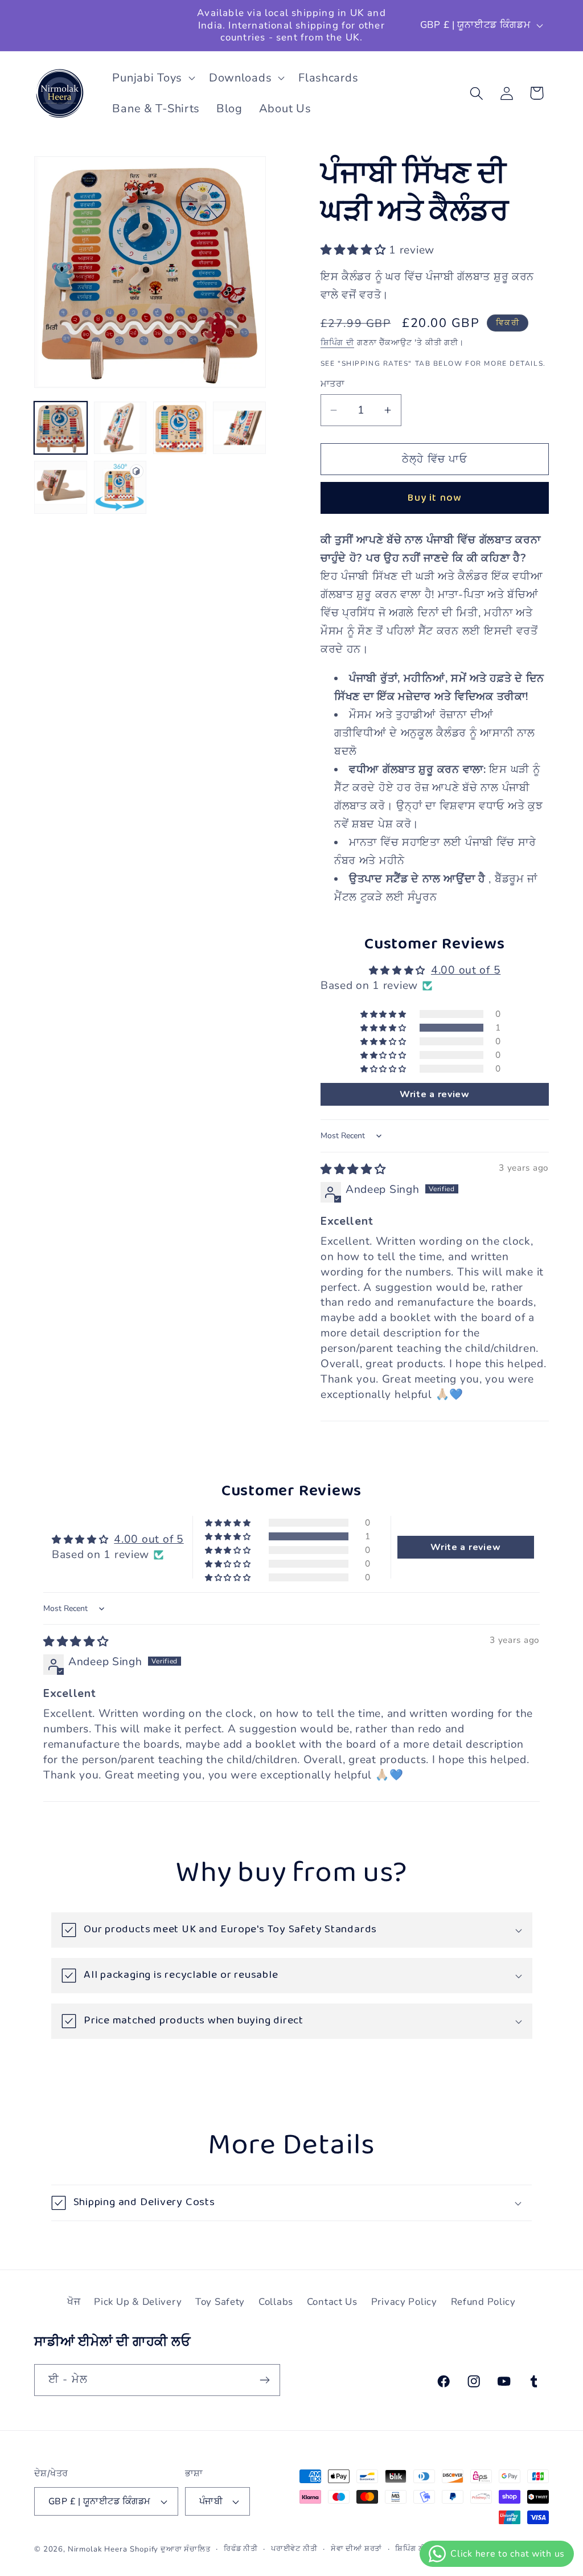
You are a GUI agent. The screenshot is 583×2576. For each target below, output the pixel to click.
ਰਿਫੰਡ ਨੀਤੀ (241, 2549)
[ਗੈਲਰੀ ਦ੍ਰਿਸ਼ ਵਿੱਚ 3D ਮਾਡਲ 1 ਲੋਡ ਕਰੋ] (120, 487)
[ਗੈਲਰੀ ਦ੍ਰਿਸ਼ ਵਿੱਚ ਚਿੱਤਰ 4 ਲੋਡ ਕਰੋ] (239, 428)
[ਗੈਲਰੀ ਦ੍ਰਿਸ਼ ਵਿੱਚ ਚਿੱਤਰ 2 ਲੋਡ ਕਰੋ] (120, 428)
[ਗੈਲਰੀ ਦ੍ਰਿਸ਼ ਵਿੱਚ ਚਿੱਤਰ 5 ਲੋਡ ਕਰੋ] (61, 487)
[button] (152, 78)
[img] (353, 1170)
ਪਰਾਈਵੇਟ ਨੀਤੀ (294, 2549)
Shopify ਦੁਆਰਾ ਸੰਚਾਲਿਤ (170, 2549)
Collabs (276, 2302)
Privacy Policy (404, 2302)
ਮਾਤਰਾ (332, 384)
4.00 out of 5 (466, 970)
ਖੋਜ (74, 2302)
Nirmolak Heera (98, 2549)
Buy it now (434, 498)
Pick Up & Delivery (138, 2302)
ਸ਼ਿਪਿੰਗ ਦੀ (337, 342)
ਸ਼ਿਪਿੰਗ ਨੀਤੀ (414, 2549)
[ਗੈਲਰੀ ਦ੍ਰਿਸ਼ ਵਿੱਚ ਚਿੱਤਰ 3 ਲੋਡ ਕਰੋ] (180, 428)
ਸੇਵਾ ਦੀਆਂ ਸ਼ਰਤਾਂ (357, 2549)
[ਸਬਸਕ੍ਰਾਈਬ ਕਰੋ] (264, 2380)
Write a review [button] (435, 1094)
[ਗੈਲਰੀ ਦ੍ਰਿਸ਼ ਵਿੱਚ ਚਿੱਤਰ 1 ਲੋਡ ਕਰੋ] (61, 428)
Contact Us (332, 2302)
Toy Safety (220, 2302)
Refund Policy (483, 2302)
